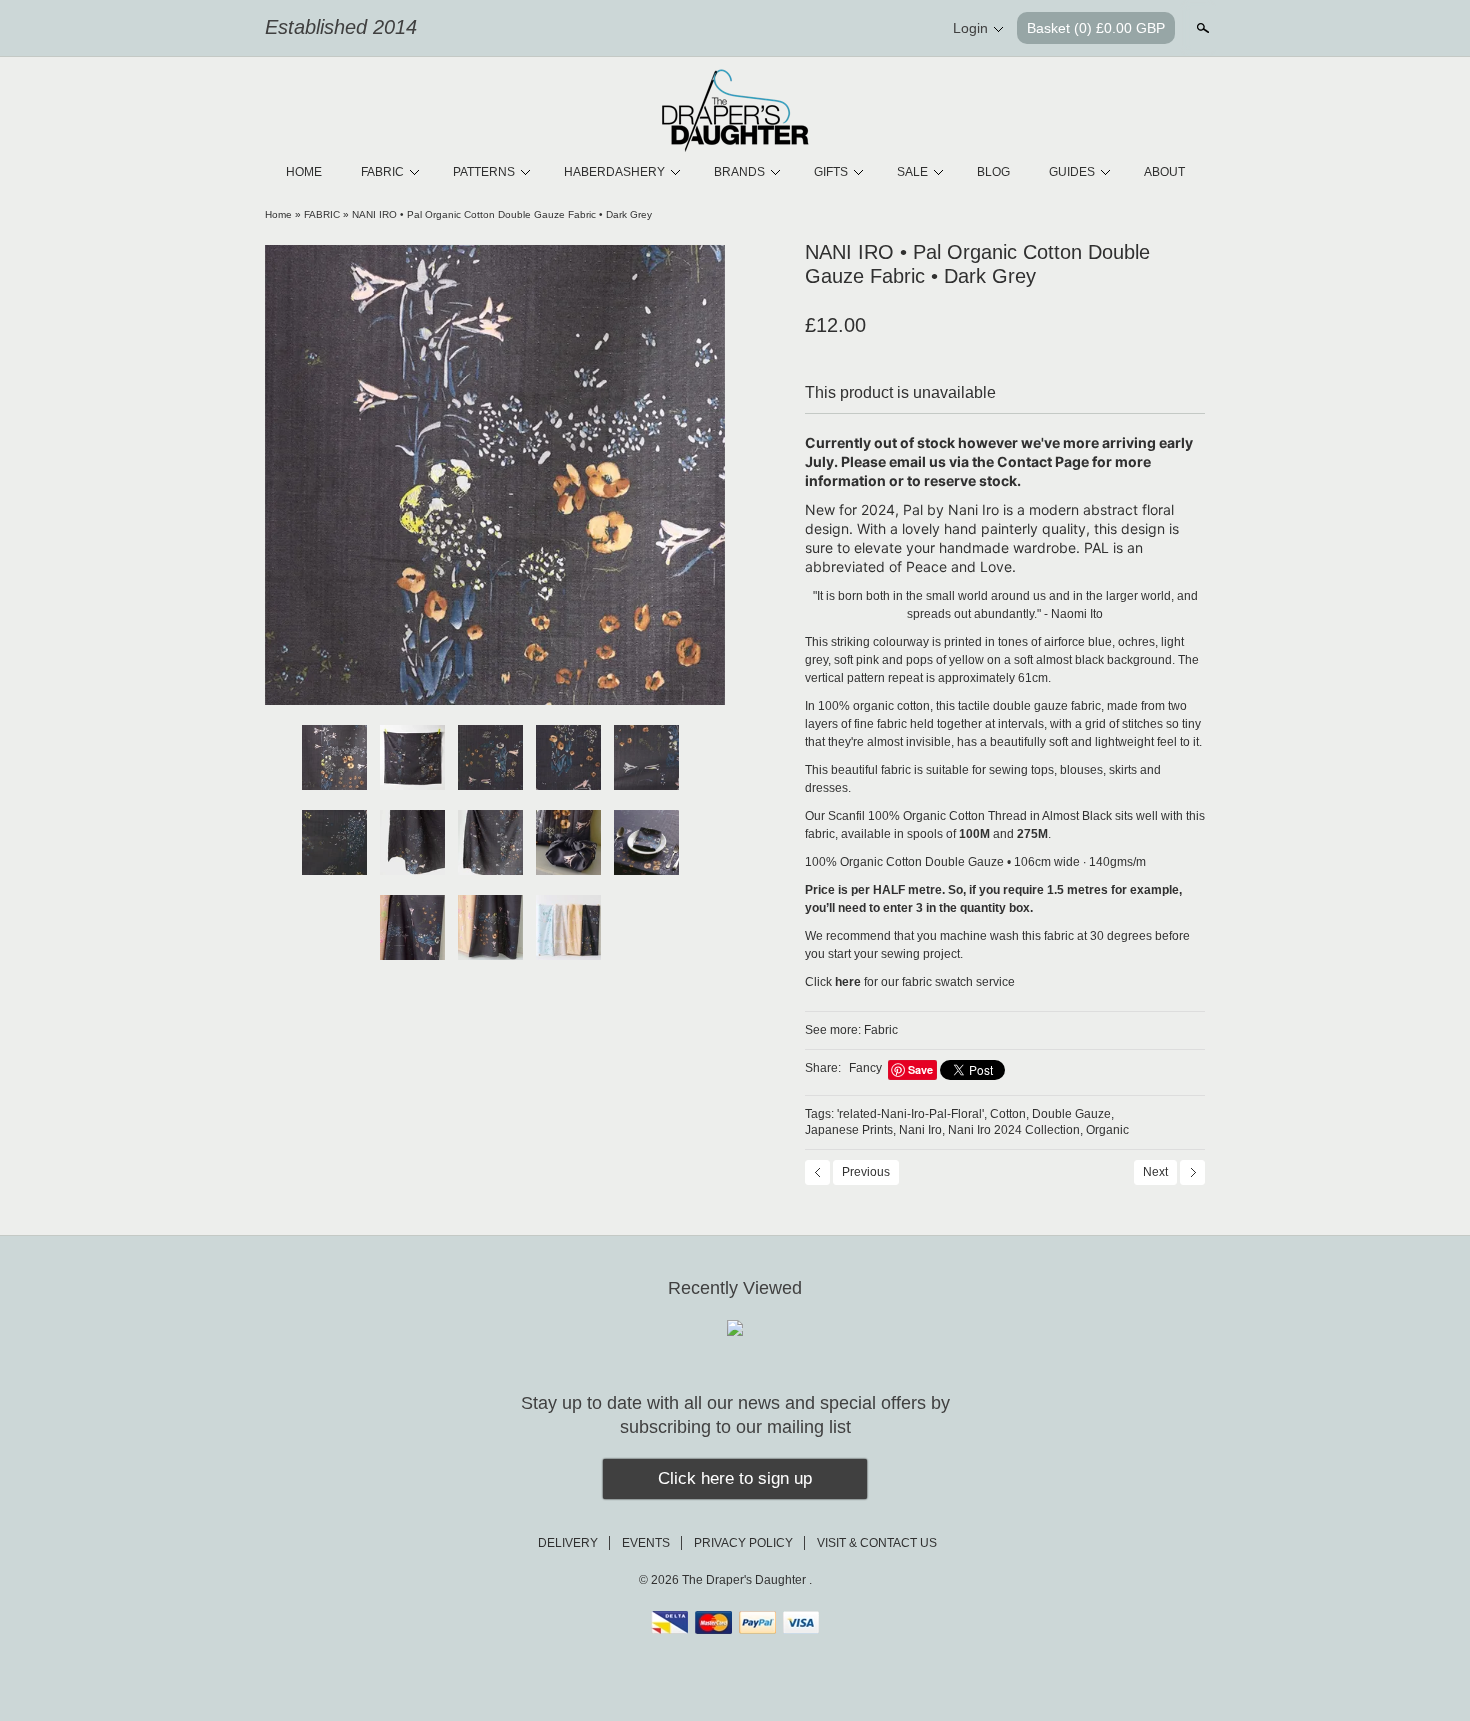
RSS (811, 29)
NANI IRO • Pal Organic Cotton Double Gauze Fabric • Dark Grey (502, 214)
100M (974, 834)
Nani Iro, (922, 1130)
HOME (304, 172)
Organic (1107, 1130)
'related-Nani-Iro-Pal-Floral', (912, 1114)
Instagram (913, 29)
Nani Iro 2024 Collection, (1015, 1130)
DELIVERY (568, 1543)
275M (1032, 834)
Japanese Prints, (850, 1130)
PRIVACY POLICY (743, 1543)
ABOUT (1164, 172)
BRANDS (739, 172)
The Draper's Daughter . (747, 1580)
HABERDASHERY (614, 172)
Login (970, 28)
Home (278, 214)
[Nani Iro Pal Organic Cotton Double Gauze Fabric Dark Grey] (495, 475)
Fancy (865, 1068)
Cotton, (1009, 1114)
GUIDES (1072, 172)
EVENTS (646, 1543)
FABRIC (382, 172)
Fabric (881, 1030)
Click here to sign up (735, 1478)
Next (1155, 1172)
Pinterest (879, 29)
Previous (866, 1172)
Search (1201, 28)
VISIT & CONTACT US (877, 1543)
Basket (1096, 28)
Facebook (845, 29)
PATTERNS (484, 172)
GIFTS (831, 172)
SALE (912, 172)
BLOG (993, 172)
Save (920, 1069)
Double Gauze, (1073, 1114)
